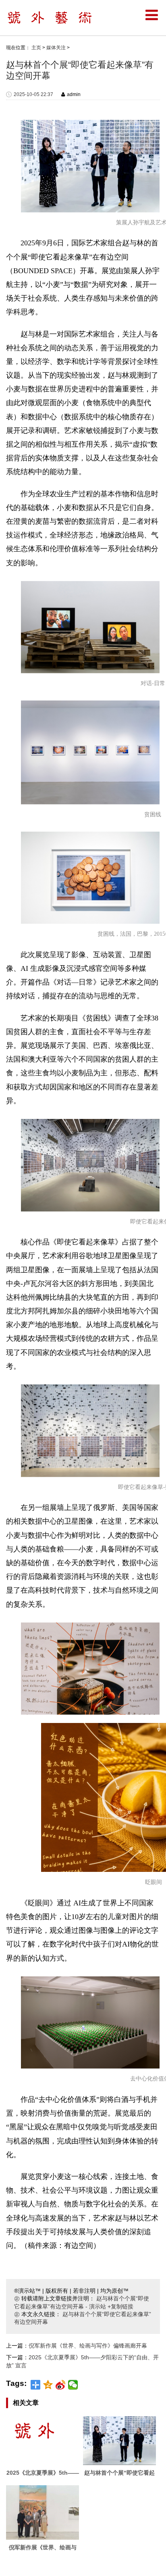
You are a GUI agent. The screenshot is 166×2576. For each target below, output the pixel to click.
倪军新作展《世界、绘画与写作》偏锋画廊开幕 (88, 2346)
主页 (36, 48)
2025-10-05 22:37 (33, 94)
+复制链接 (120, 2306)
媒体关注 (56, 48)
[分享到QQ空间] (48, 2385)
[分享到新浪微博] (61, 2385)
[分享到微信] (73, 2385)
